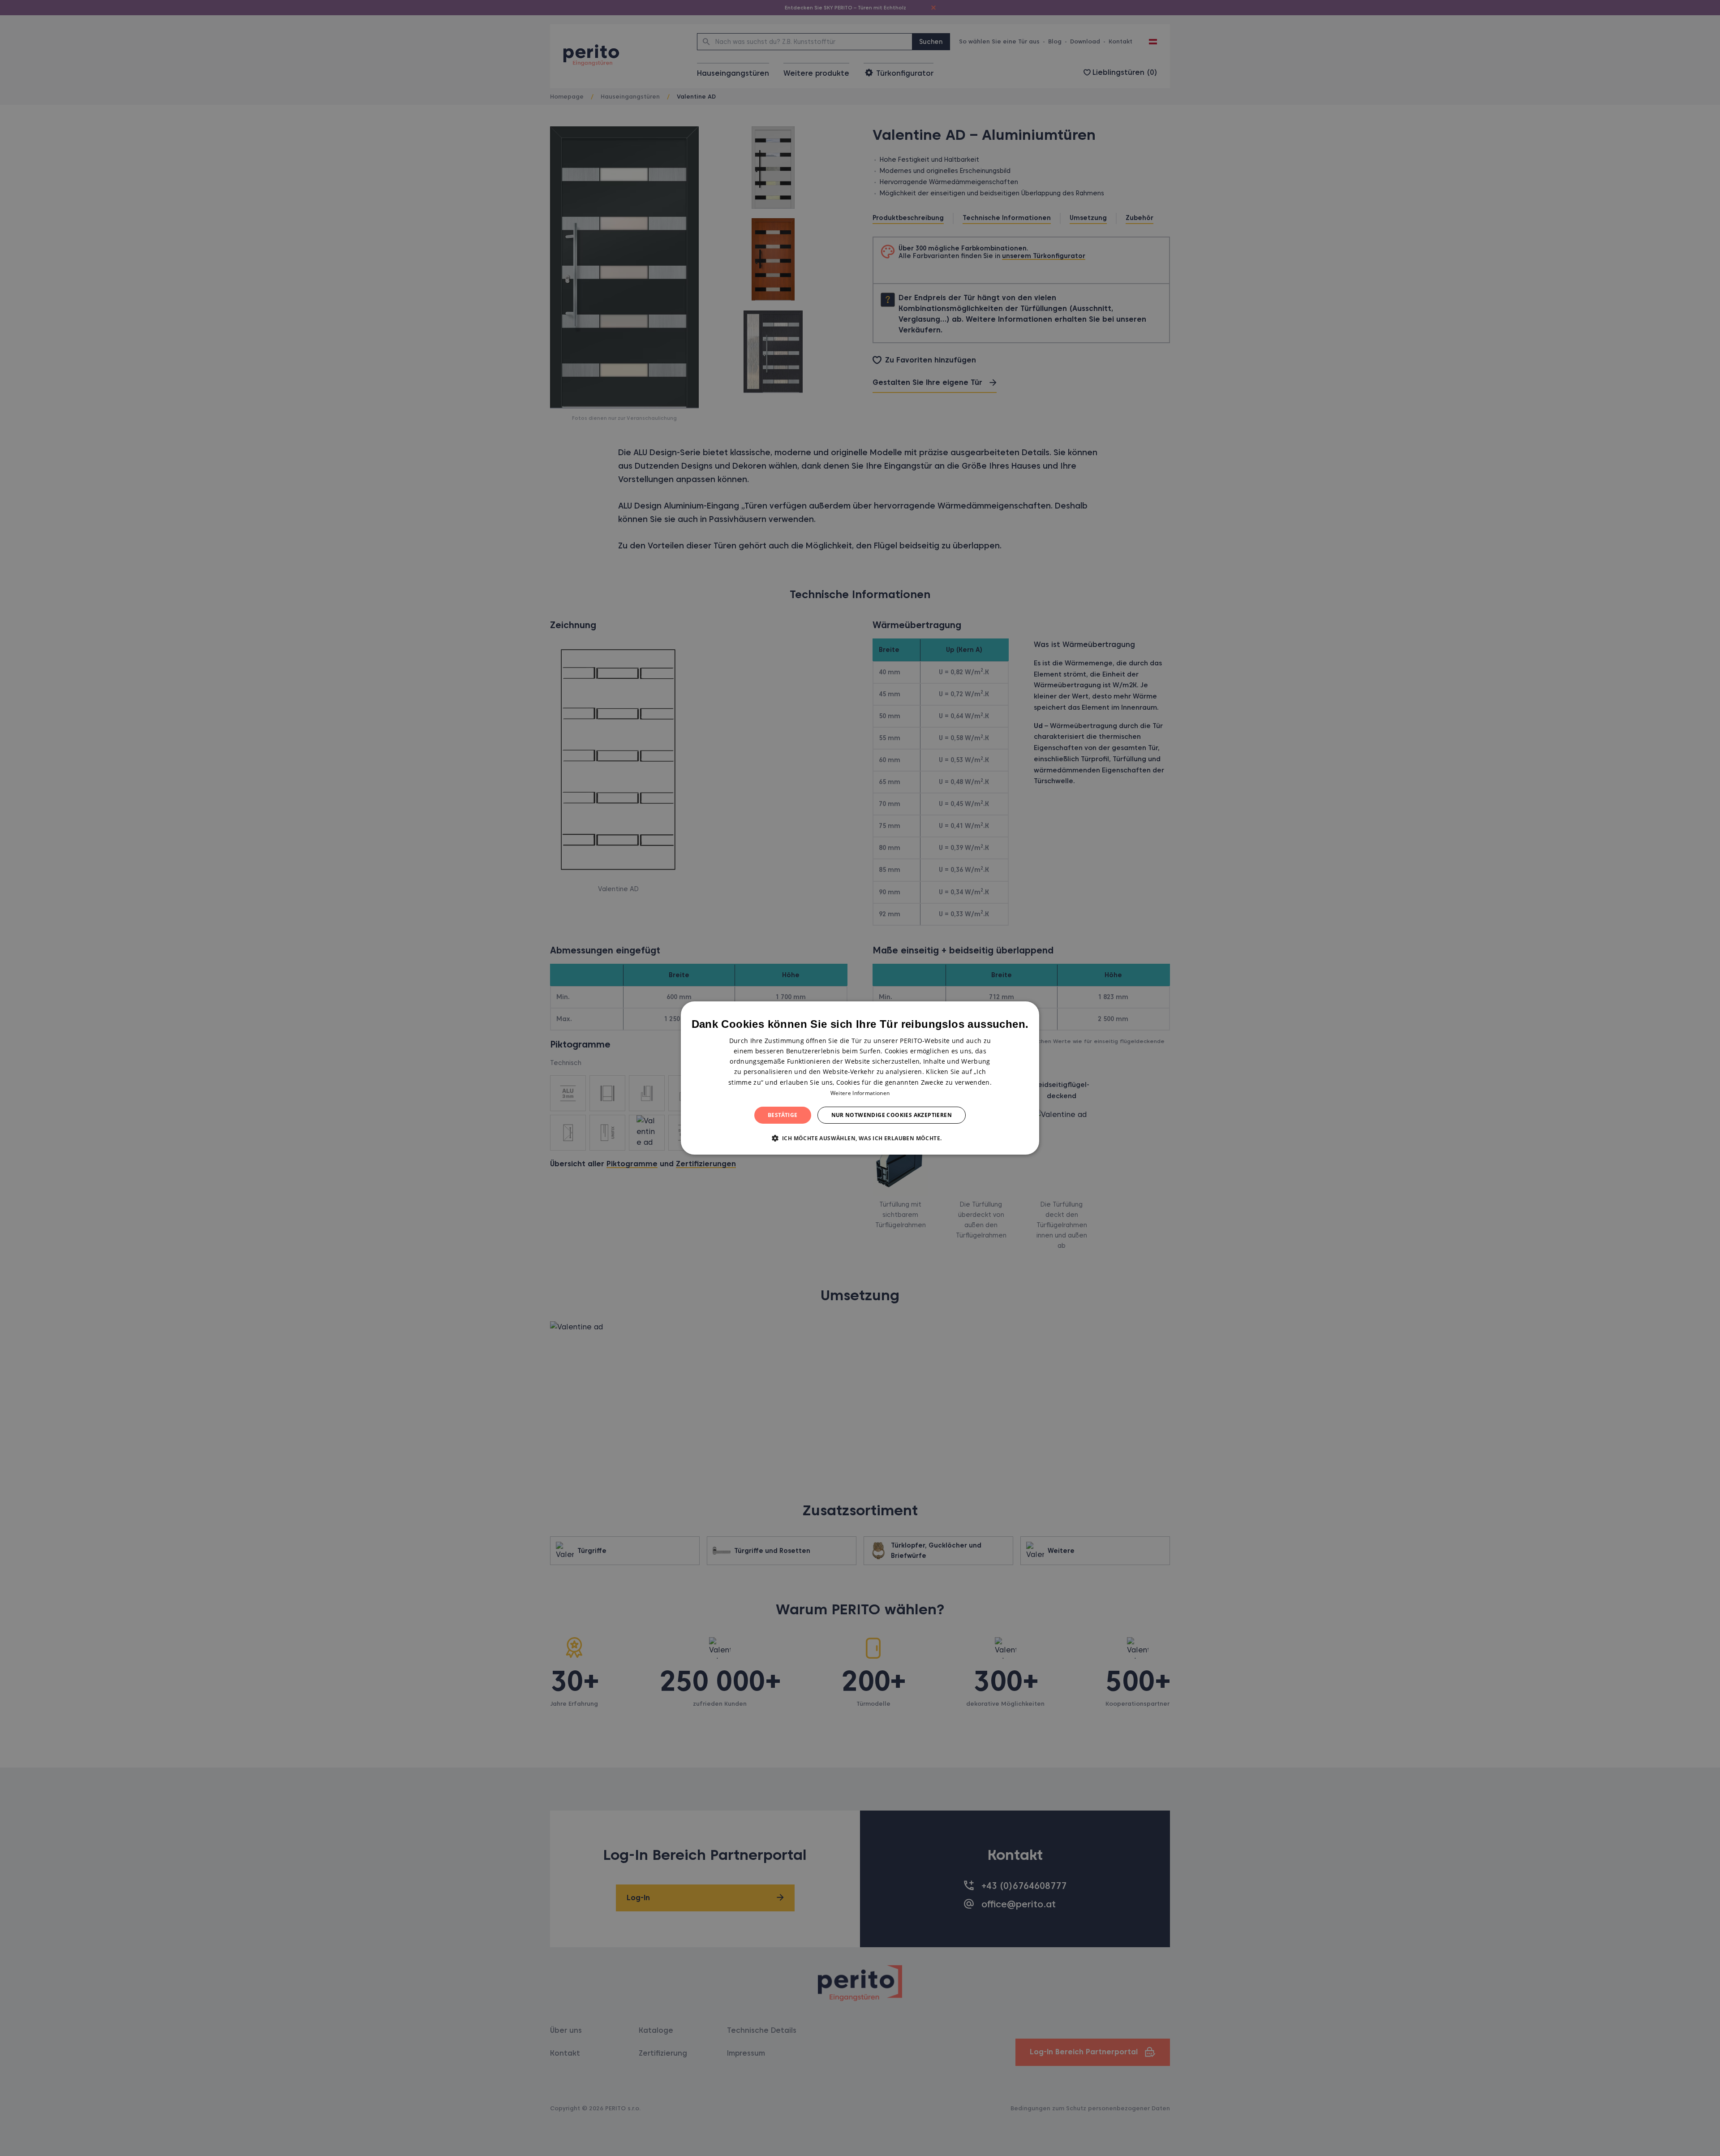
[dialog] (860, 1078)
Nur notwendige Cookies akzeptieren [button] (892, 1115)
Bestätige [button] (783, 1115)
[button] (860, 1138)
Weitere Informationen (860, 1093)
